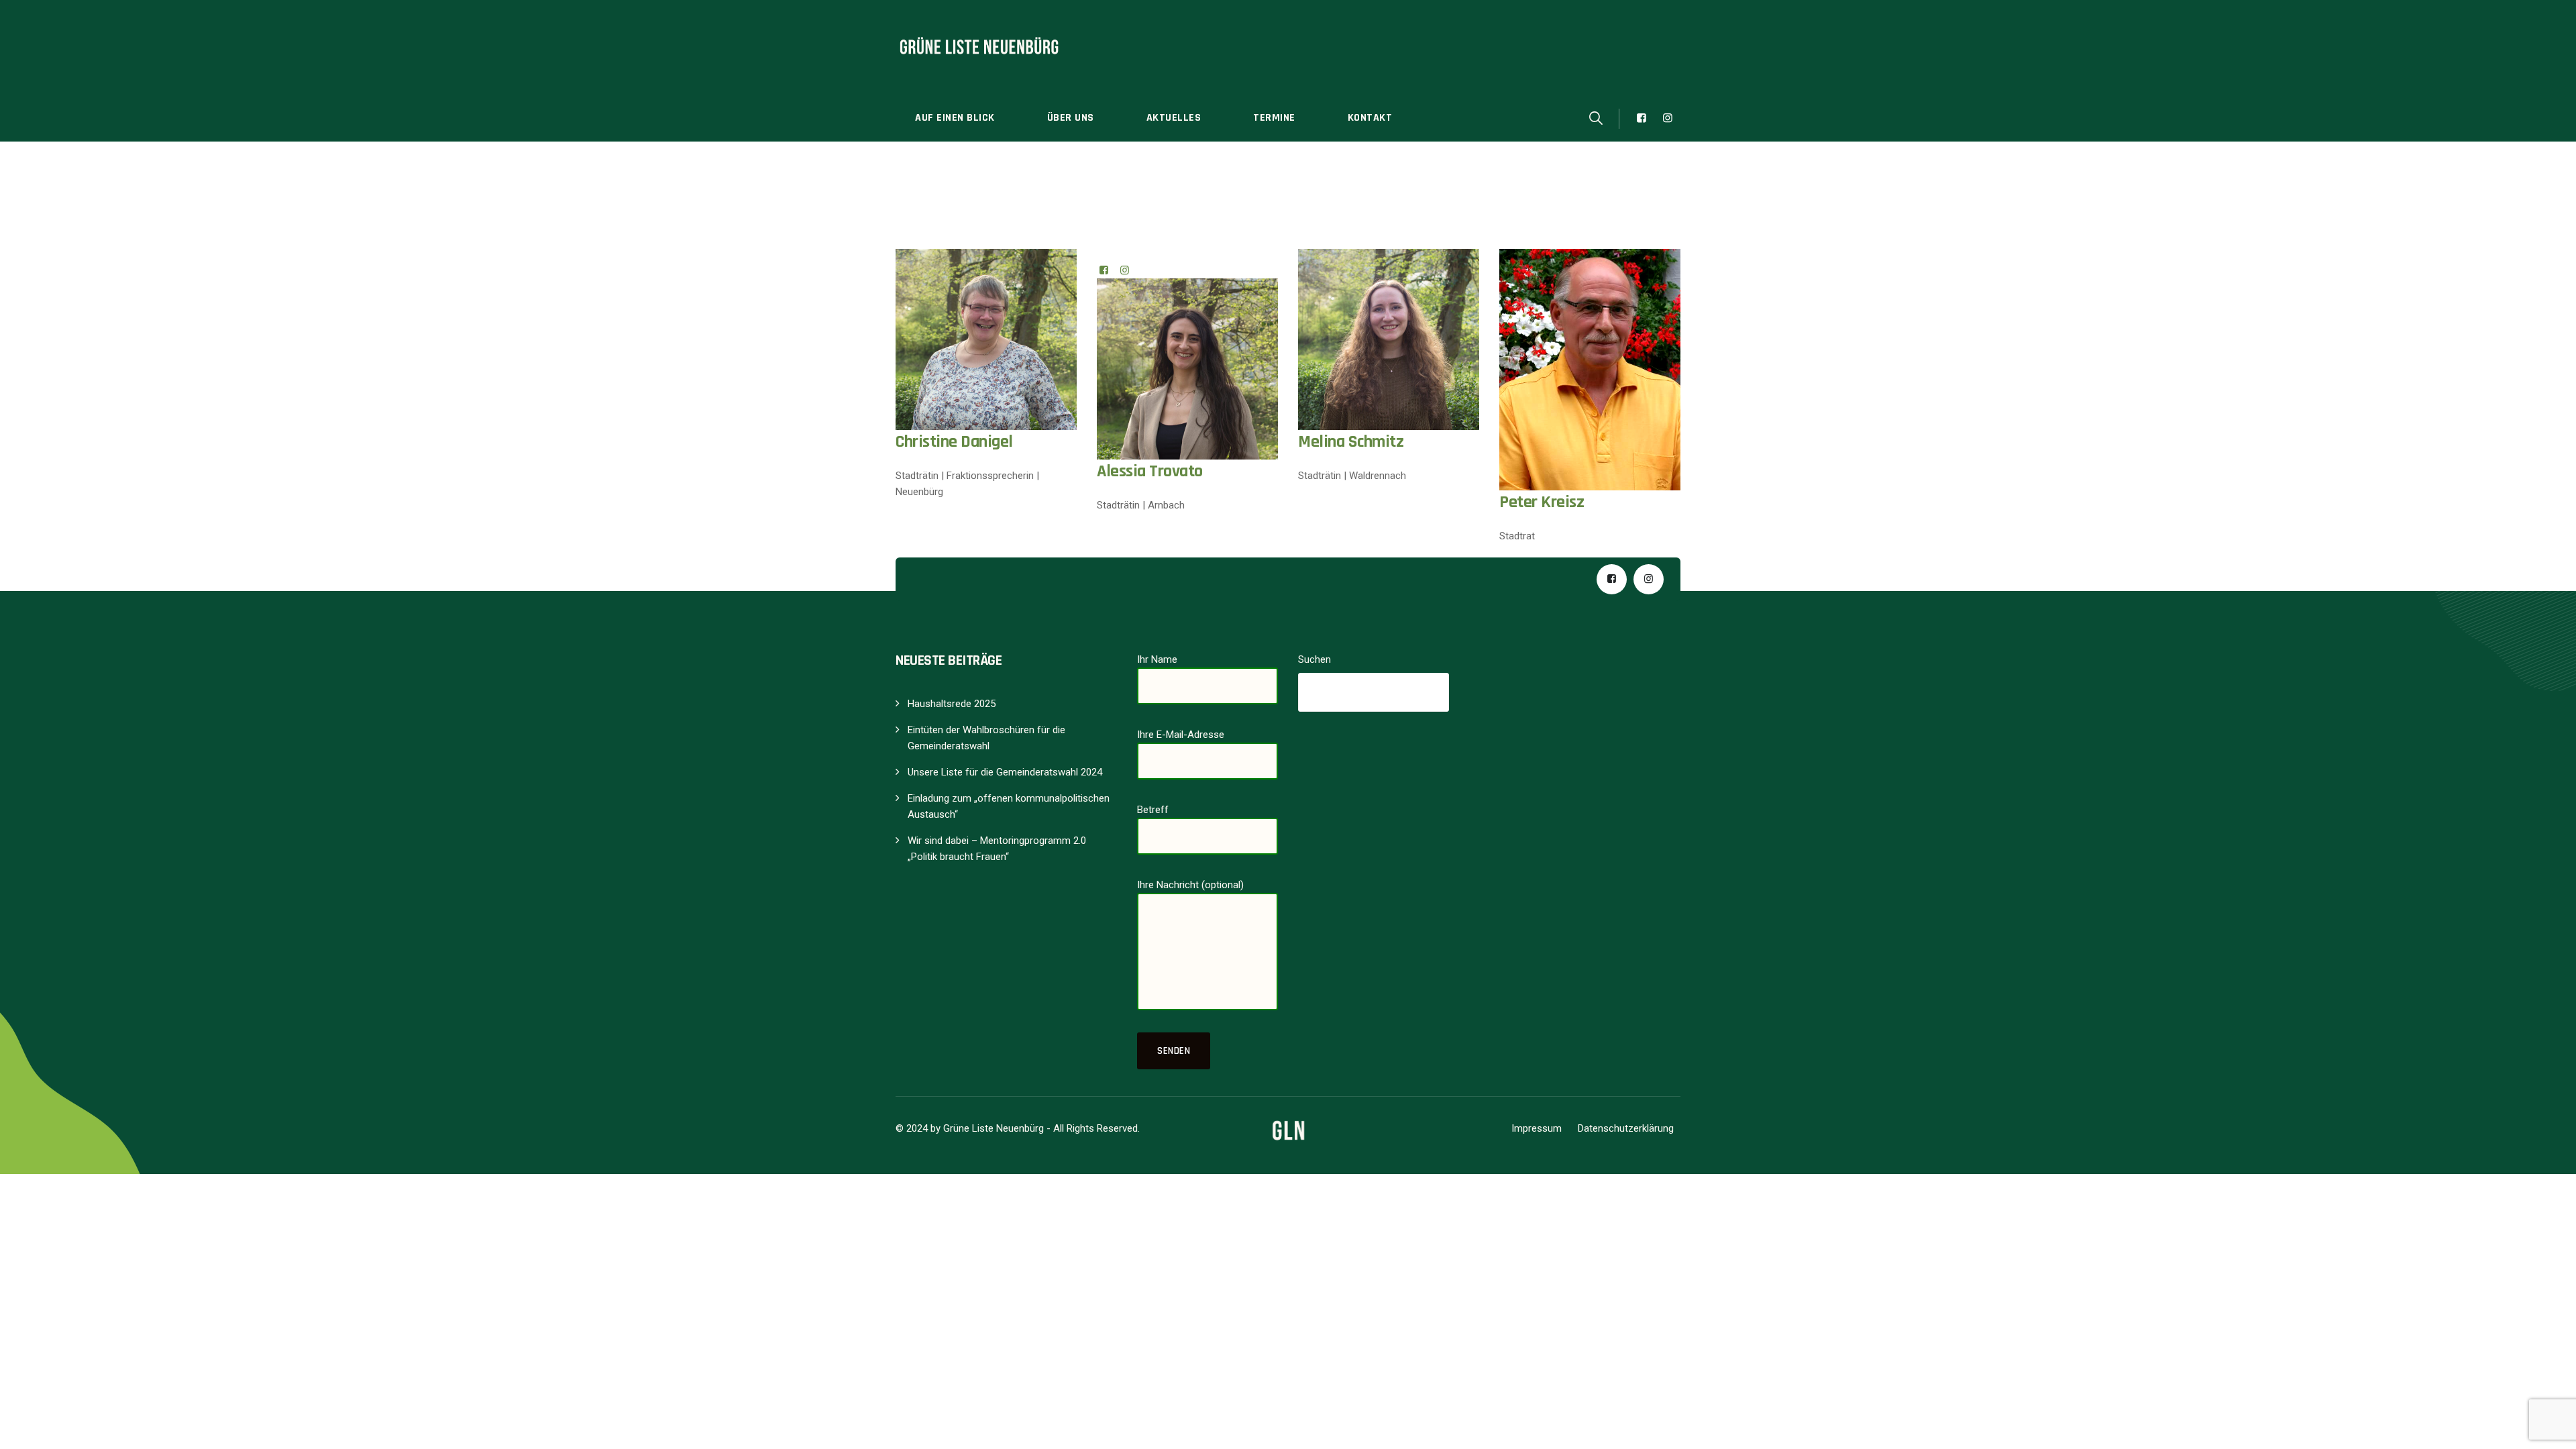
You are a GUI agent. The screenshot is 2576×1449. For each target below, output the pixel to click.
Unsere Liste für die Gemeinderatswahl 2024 (1005, 772)
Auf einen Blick (955, 118)
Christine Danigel (954, 442)
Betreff (1153, 810)
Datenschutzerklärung (1626, 1128)
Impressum (1537, 1128)
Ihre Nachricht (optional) (1190, 885)
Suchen (1314, 659)
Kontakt (1370, 118)
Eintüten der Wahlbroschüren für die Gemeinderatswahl (986, 738)
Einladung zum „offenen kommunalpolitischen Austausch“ (1009, 806)
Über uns (1071, 118)
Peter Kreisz (1542, 502)
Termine (1274, 118)
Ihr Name (1157, 659)
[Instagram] (1125, 270)
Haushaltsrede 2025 (952, 704)
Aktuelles (1174, 118)
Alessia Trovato (1150, 471)
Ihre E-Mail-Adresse (1181, 735)
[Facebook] (1104, 270)
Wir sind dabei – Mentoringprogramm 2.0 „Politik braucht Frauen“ (997, 849)
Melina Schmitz (1351, 442)
